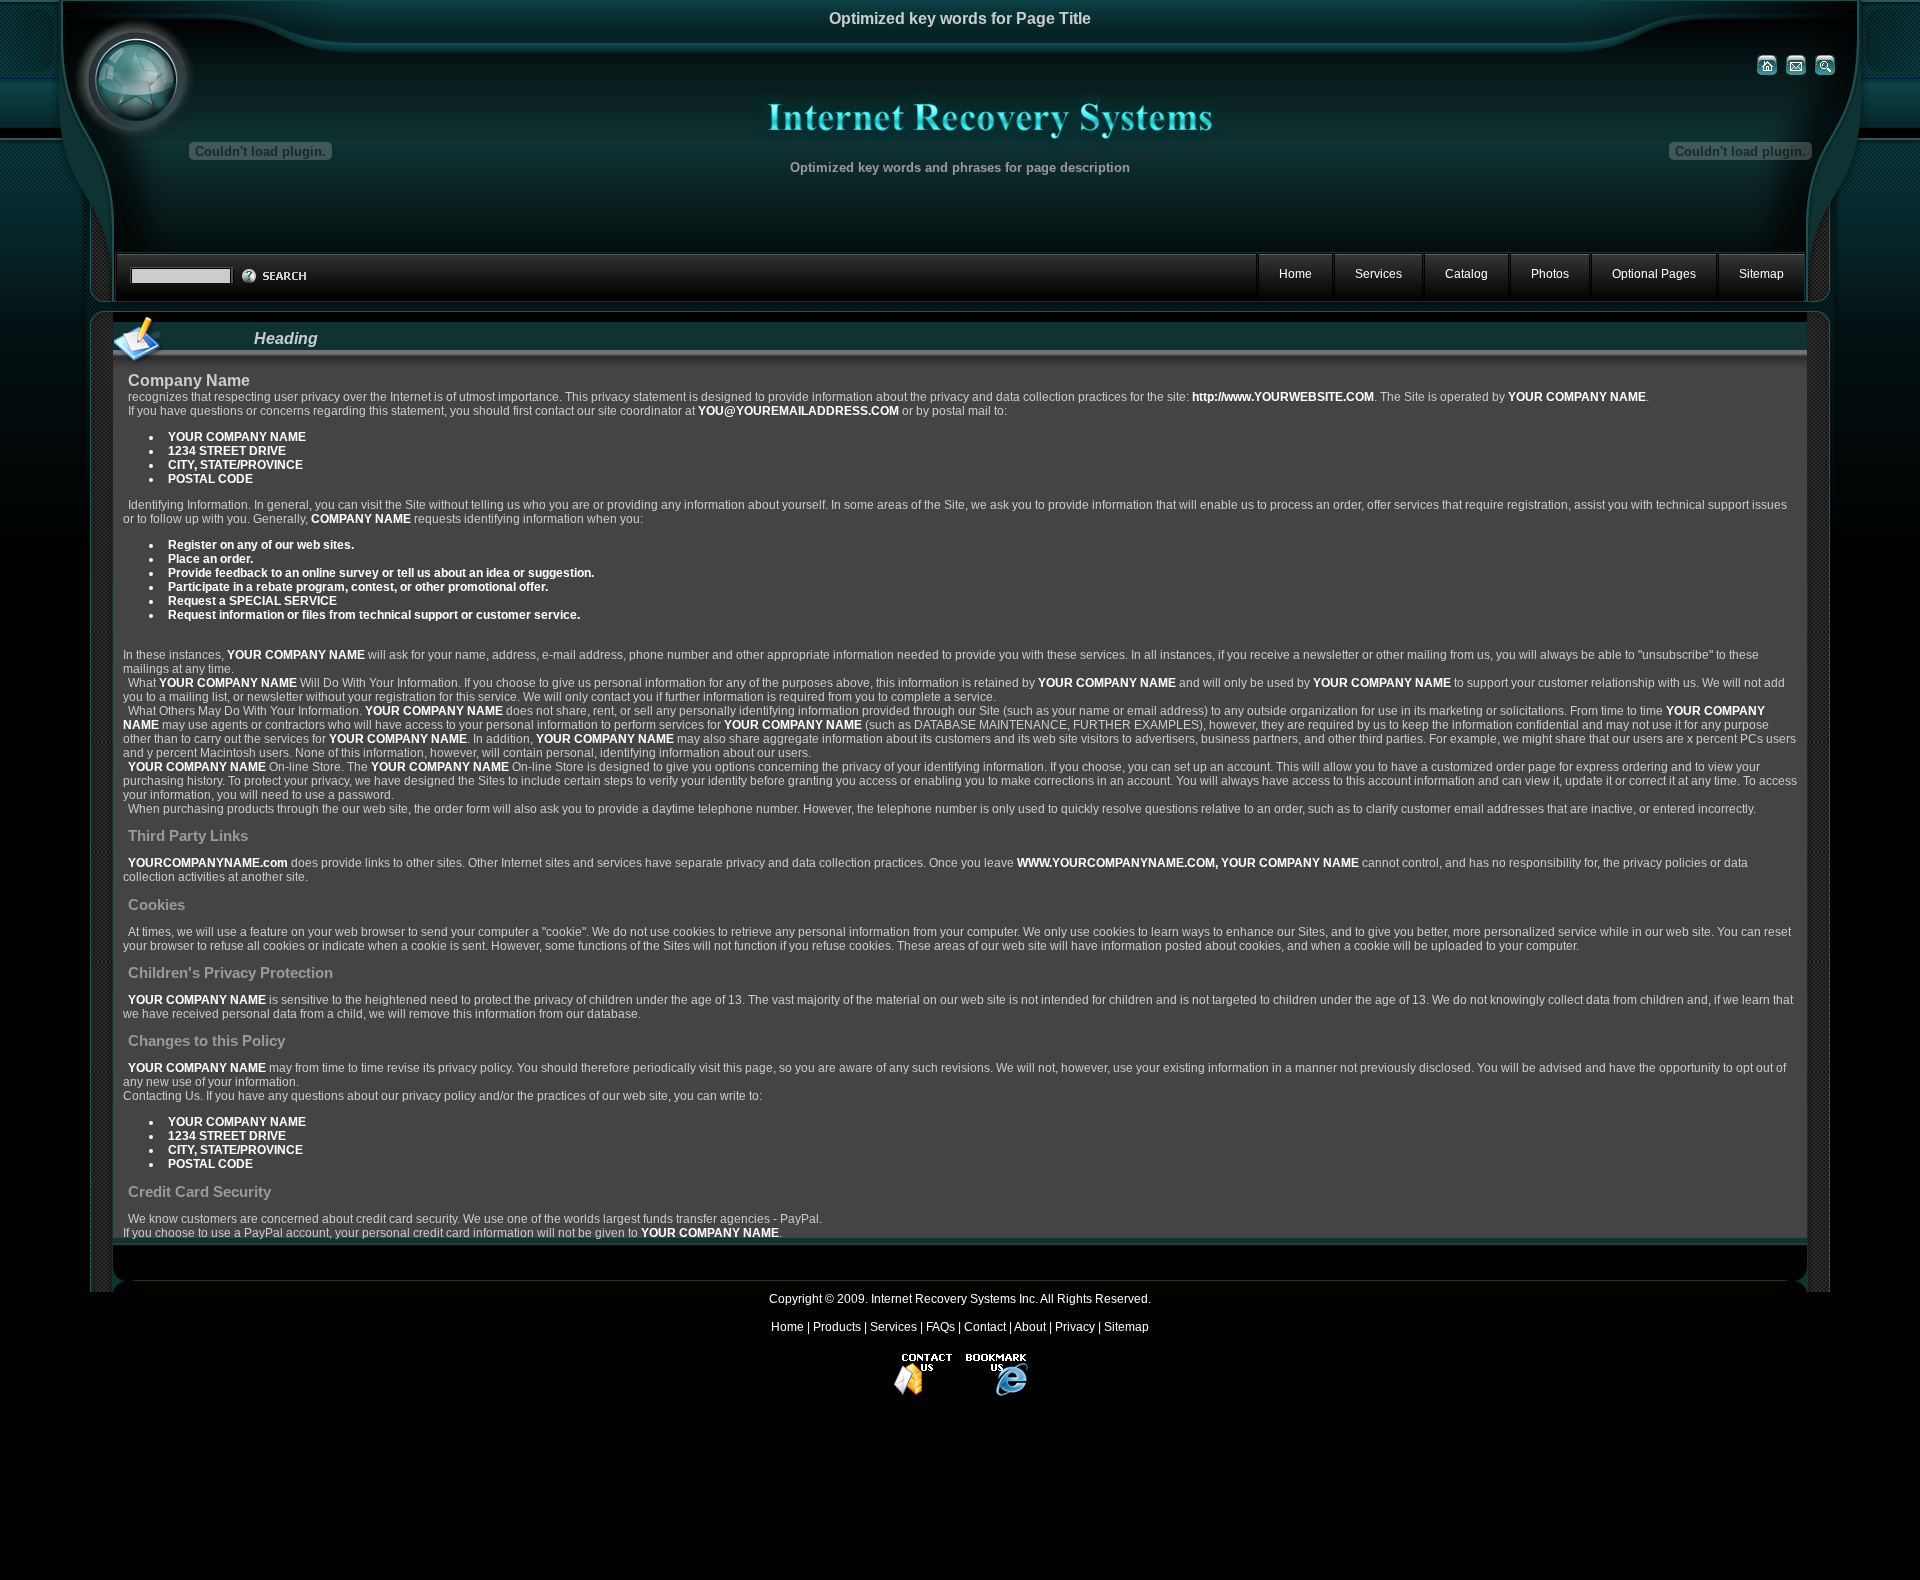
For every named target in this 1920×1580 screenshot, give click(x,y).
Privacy (1075, 1327)
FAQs (940, 1327)
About (1030, 1327)
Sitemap (1126, 1327)
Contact (985, 1327)
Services (893, 1327)
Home (787, 1327)
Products (837, 1327)
